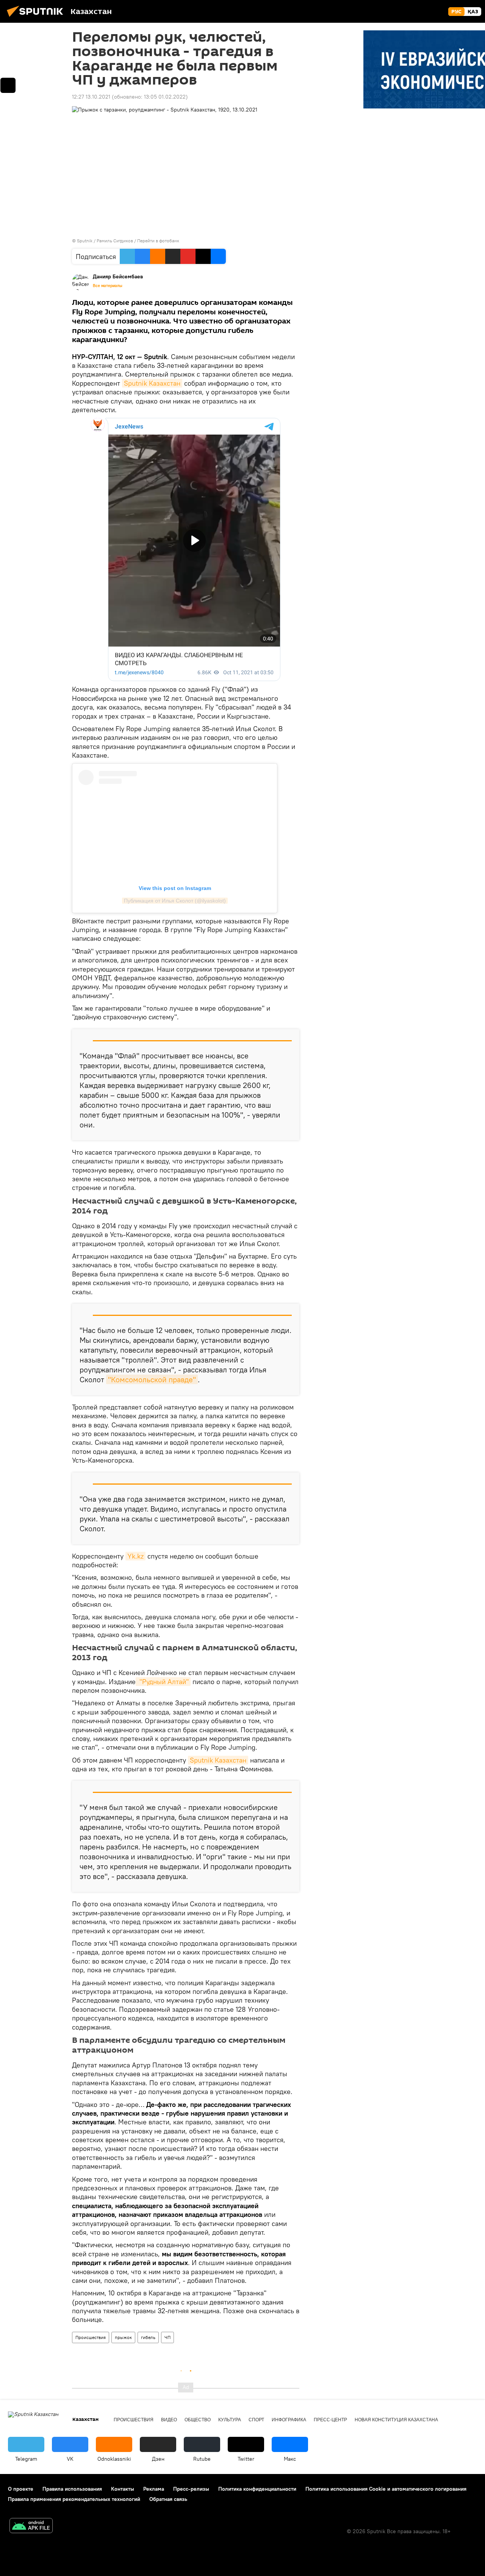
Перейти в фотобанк (158, 241)
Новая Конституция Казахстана (396, 2420)
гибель (148, 2337)
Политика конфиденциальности (257, 2489)
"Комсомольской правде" (152, 1379)
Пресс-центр (330, 2420)
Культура (230, 2420)
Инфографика (289, 2420)
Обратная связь (168, 2499)
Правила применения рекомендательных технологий (74, 2499)
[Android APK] (31, 2527)
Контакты (123, 2489)
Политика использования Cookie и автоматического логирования (386, 2489)
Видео (169, 2420)
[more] (8, 85)
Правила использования (72, 2489)
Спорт (256, 2420)
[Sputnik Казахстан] (37, 18)
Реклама (154, 2489)
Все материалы (108, 286)
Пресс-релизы (191, 2489)
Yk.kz (135, 1556)
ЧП (167, 2337)
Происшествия (91, 2337)
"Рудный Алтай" (163, 1682)
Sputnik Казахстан (152, 383)
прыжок (123, 2337)
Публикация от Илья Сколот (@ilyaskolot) (175, 901)
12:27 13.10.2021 (91, 97)
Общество (198, 2420)
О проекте (21, 2489)
